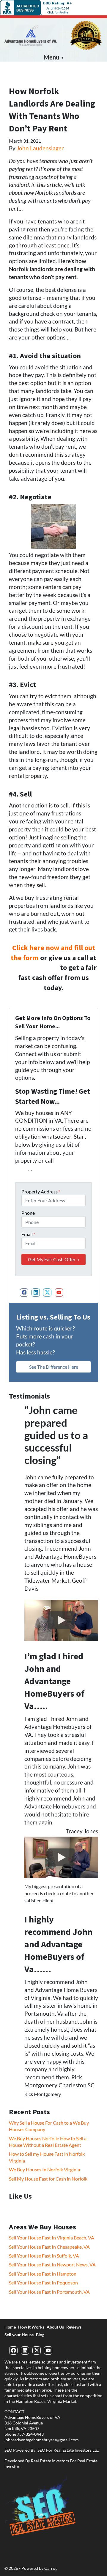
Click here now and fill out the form (53, 953)
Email (28, 1234)
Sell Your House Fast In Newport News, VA (52, 2264)
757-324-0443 (30, 2434)
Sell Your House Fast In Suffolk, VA (44, 2256)
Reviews (74, 2327)
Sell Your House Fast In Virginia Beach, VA (52, 2238)
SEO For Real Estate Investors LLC (68, 2450)
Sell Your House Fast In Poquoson (43, 2283)
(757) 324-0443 (35, 968)
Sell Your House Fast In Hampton (43, 2274)
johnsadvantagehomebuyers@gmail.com (42, 2440)
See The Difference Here (54, 1367)
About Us (55, 2327)
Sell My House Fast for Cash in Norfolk (48, 2179)
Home (10, 2327)
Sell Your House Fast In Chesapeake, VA (49, 2247)
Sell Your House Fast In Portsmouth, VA (49, 2292)
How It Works (31, 2327)
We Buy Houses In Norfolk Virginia (44, 2169)
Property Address (41, 1192)
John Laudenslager (40, 148)
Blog (40, 2335)
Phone (28, 1213)
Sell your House (19, 2335)
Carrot (51, 2568)
